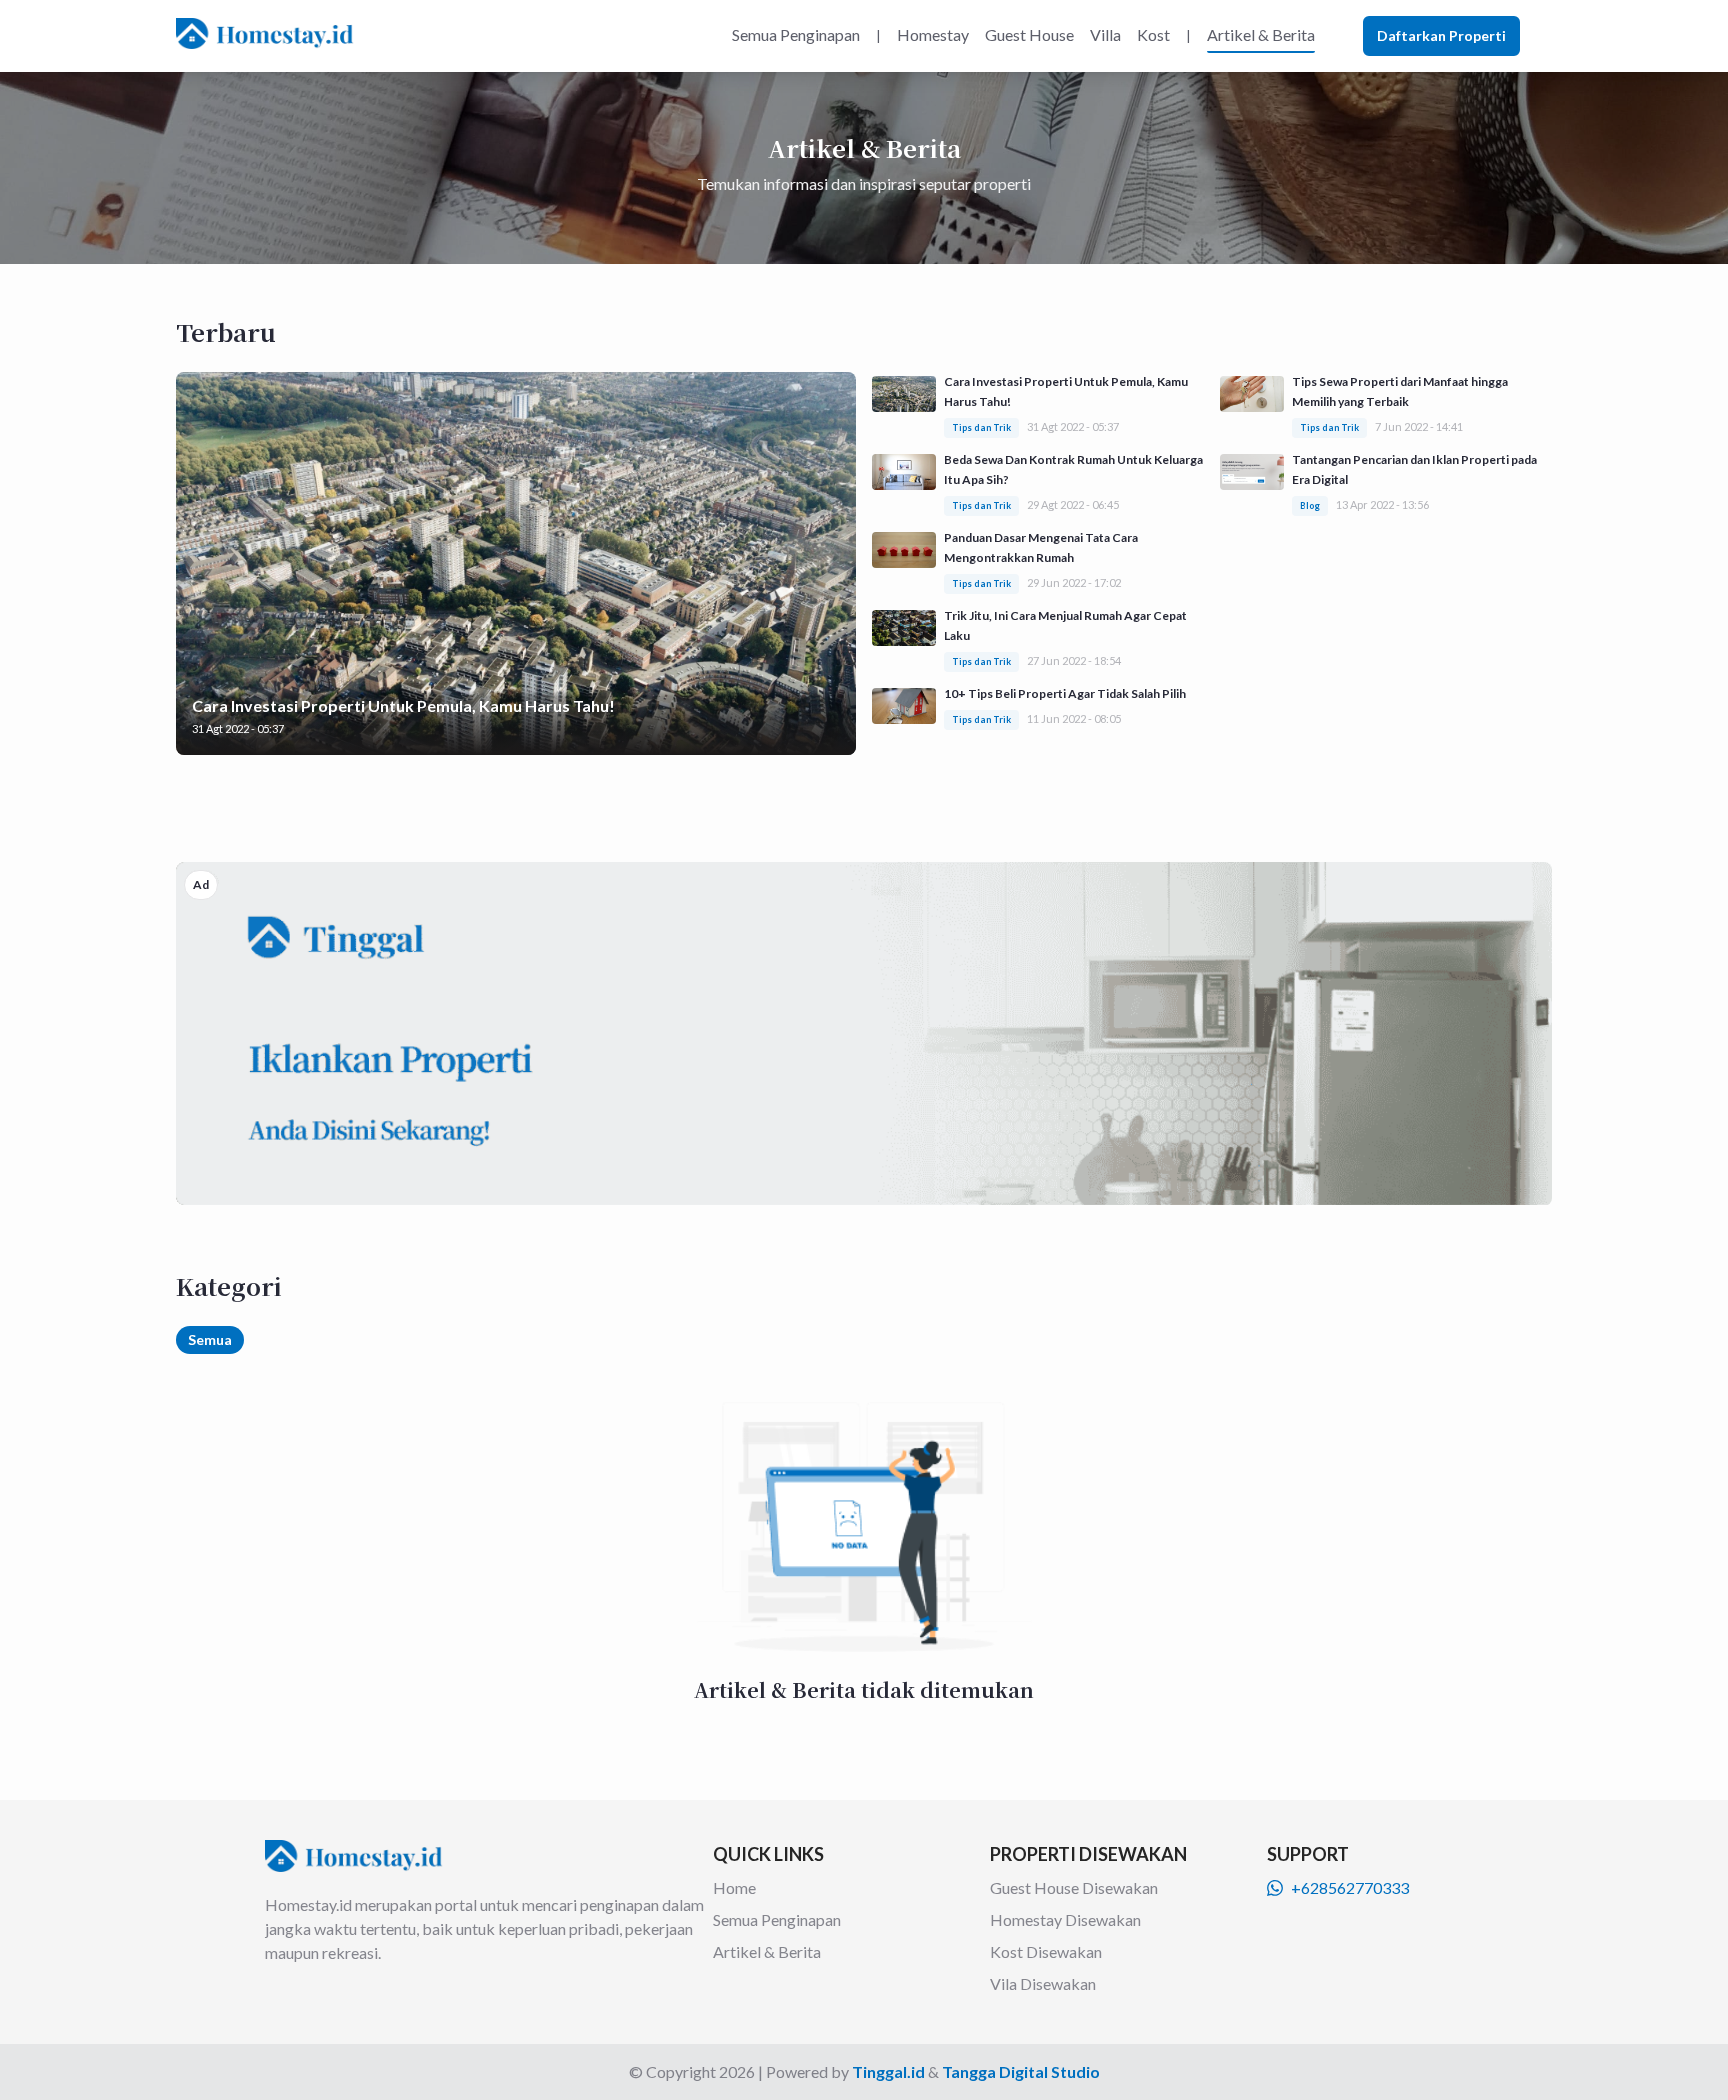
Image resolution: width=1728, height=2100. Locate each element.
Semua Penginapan (777, 1919)
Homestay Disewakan (1065, 1919)
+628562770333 (1350, 1887)
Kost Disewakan (1046, 1951)
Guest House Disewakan (1074, 1887)
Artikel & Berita (767, 1951)
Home (734, 1887)
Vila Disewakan (1043, 1983)
